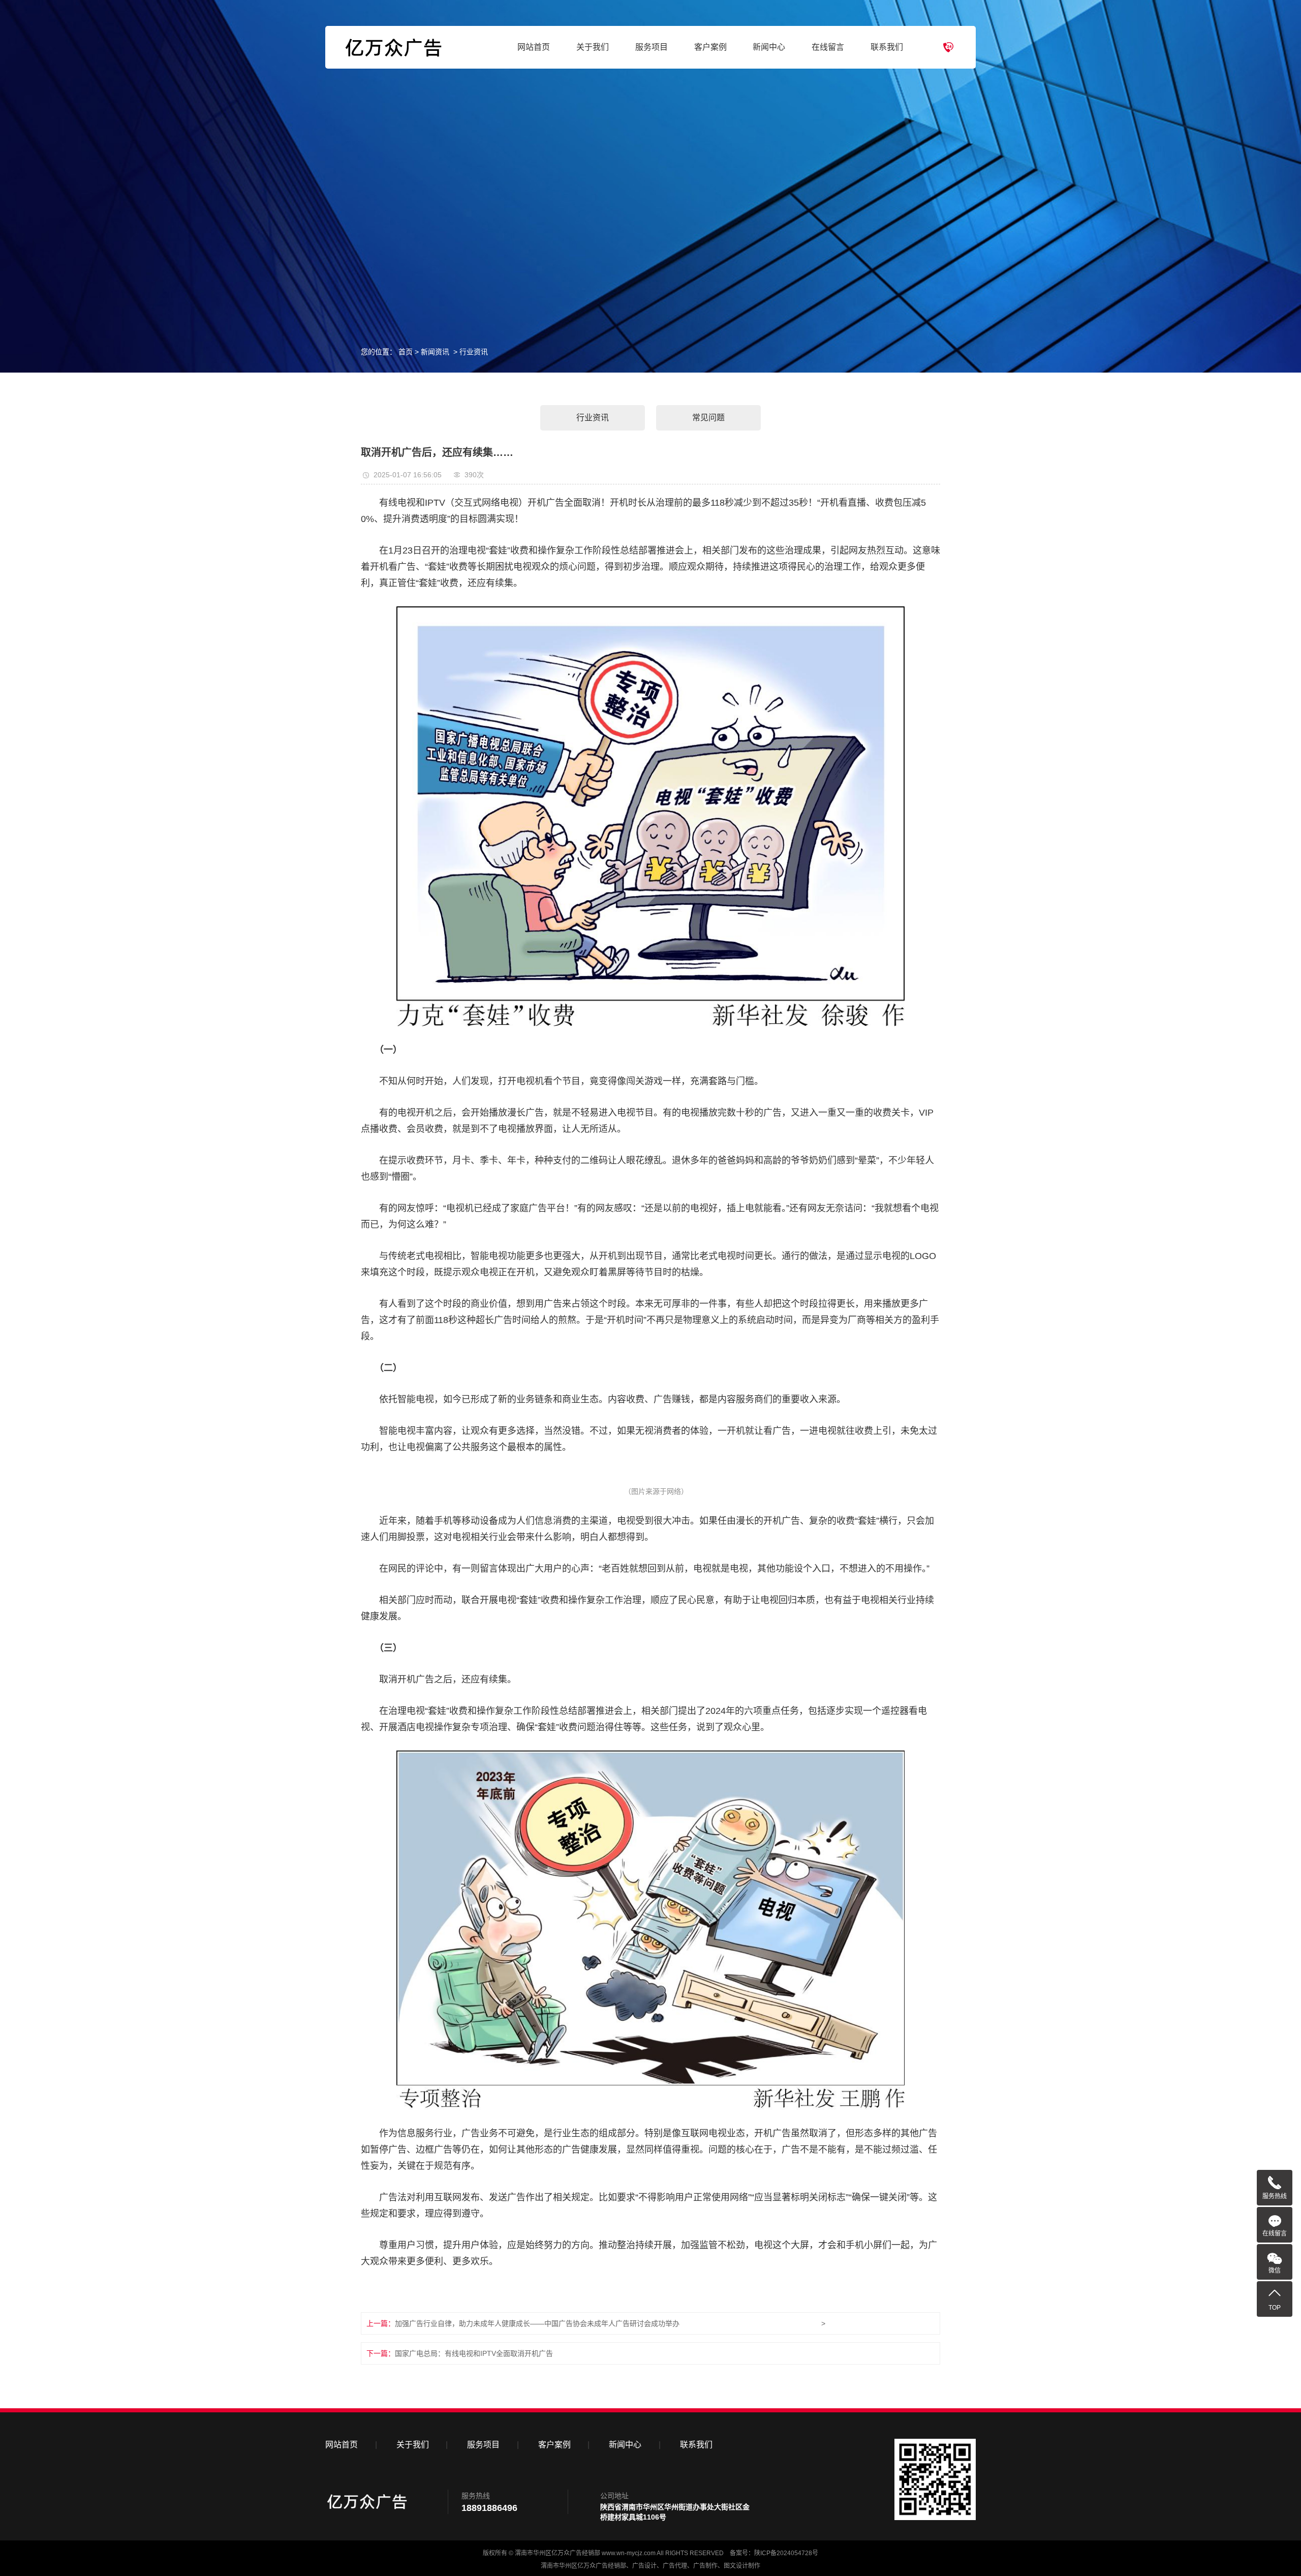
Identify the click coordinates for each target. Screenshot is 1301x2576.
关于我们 (593, 47)
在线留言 (828, 47)
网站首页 (534, 47)
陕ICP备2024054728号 (786, 2553)
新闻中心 (769, 47)
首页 (406, 352)
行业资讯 (474, 352)
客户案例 (710, 47)
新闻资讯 (435, 352)
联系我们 (887, 47)
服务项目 (652, 47)
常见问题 (708, 418)
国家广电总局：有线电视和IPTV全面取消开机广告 (474, 2353)
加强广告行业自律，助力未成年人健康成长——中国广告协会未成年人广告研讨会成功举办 (537, 2323)
